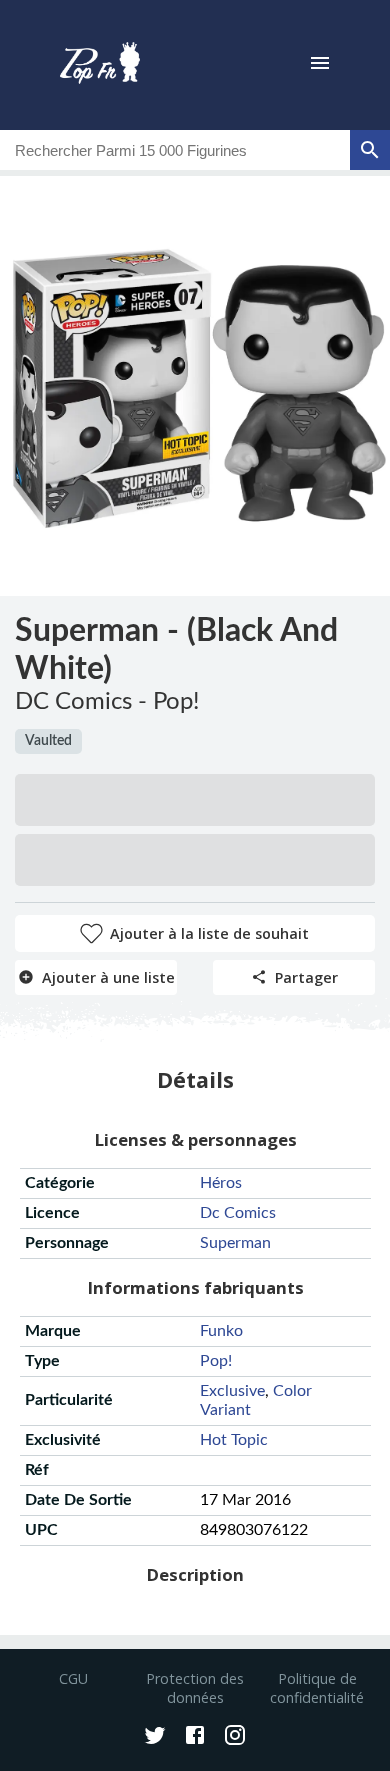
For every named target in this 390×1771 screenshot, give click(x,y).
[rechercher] (370, 150)
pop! (216, 1361)
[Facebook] (195, 1737)
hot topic (234, 1440)
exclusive (232, 1391)
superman (235, 1243)
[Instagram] (235, 1737)
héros (221, 1183)
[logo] (100, 65)
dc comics (238, 1213)
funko (221, 1331)
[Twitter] (155, 1737)
